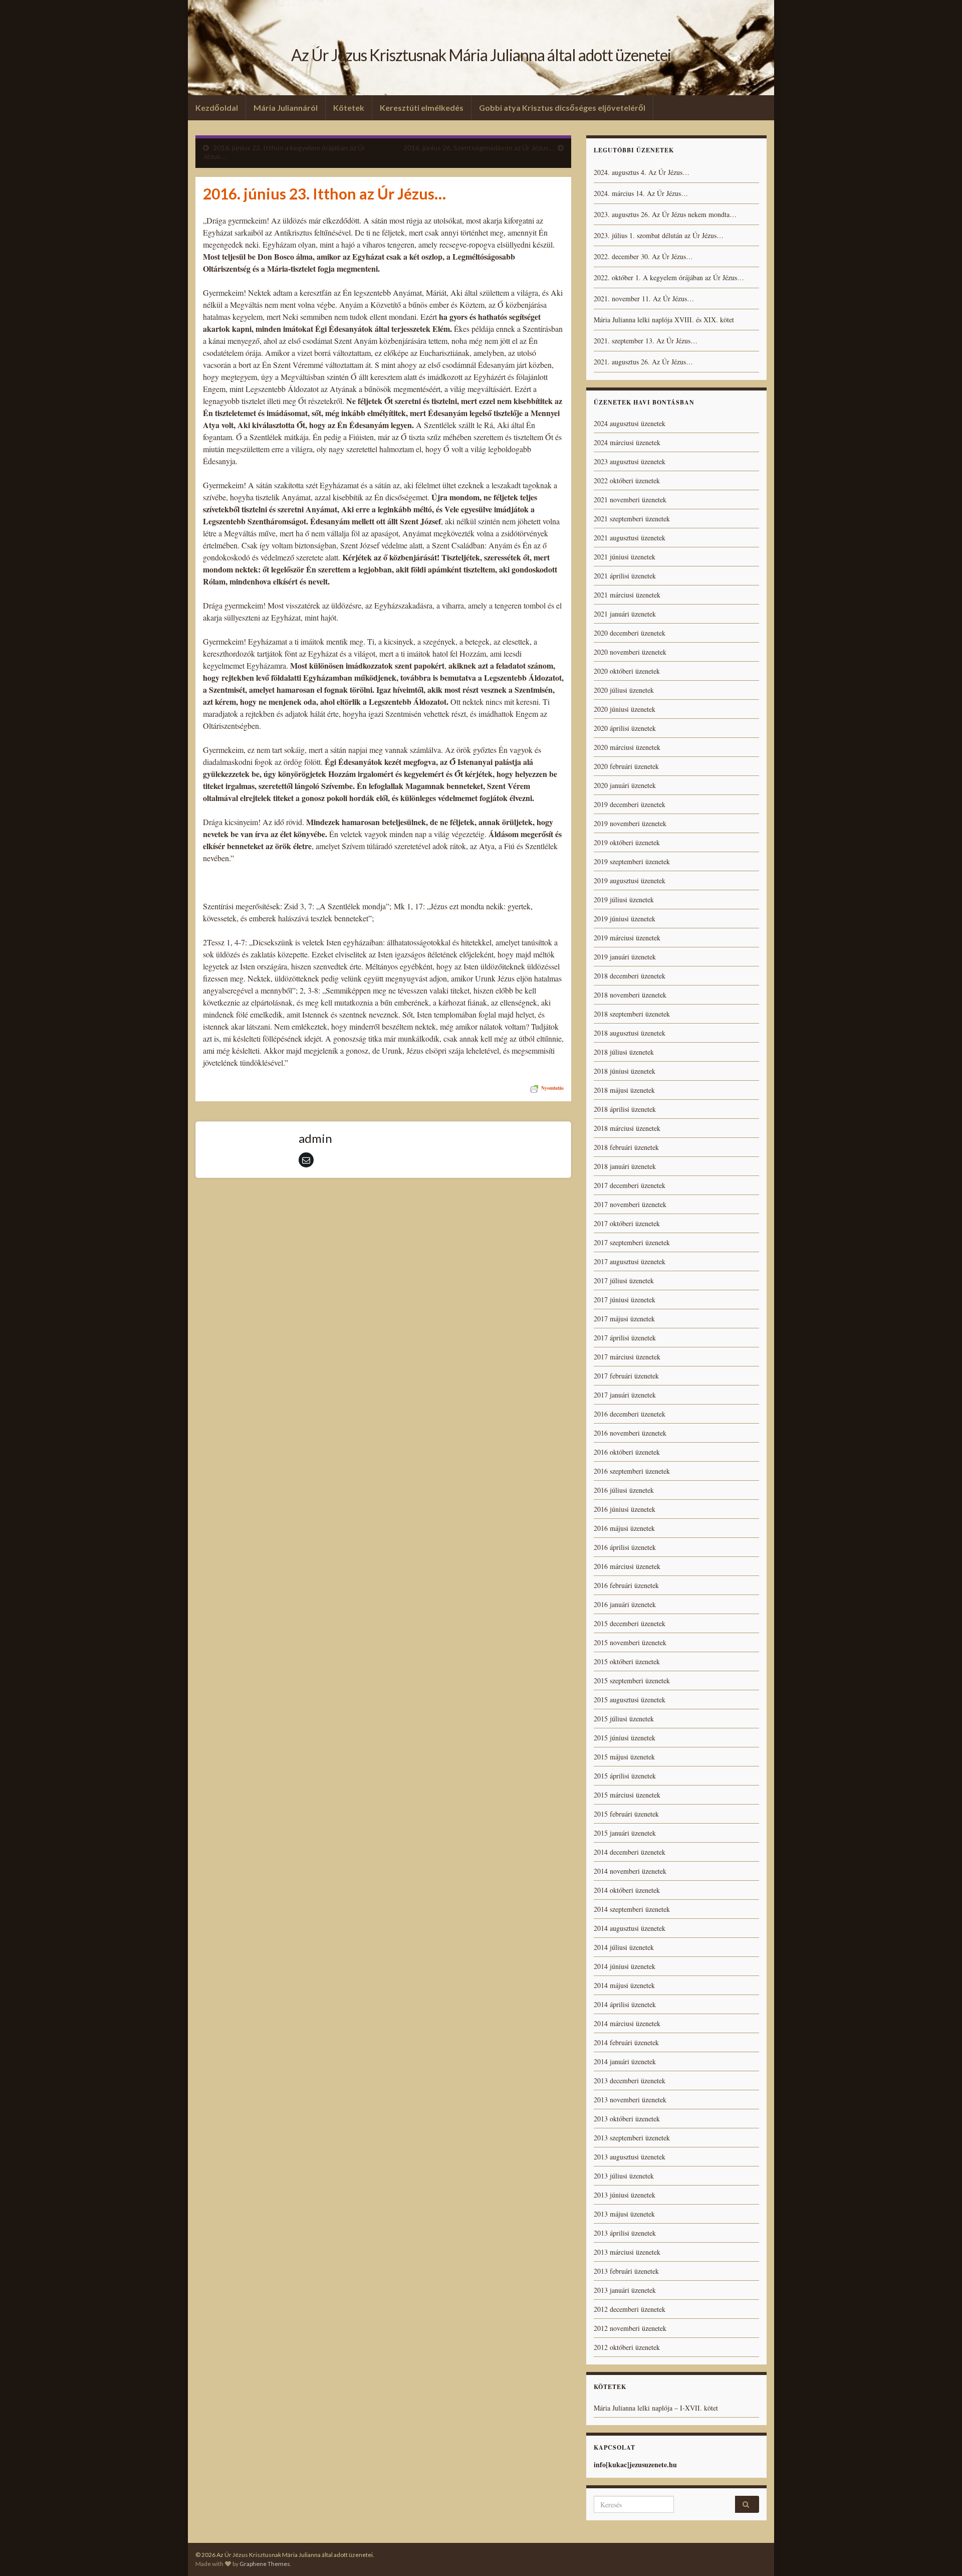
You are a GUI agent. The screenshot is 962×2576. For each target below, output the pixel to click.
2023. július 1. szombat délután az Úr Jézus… (659, 235)
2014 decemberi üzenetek (630, 1852)
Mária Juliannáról (286, 108)
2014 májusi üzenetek (624, 1985)
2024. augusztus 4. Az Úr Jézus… (642, 172)
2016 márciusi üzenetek (627, 1566)
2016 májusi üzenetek (624, 1528)
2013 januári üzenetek (625, 2290)
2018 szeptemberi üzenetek (632, 1014)
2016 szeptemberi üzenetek (632, 1471)
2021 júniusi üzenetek (625, 557)
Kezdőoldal (217, 108)
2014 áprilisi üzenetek (625, 2004)
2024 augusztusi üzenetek (630, 423)
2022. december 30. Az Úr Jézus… (643, 256)
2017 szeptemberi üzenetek (632, 1242)
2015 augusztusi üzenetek (630, 1700)
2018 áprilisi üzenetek (625, 1109)
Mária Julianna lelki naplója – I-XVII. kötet (656, 2408)
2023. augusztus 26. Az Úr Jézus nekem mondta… (665, 214)
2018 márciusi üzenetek (627, 1128)
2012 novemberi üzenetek (630, 2328)
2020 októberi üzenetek (627, 671)
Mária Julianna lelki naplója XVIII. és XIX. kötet (664, 320)
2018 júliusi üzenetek (624, 1052)
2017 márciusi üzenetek (627, 1357)
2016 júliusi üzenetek (624, 1490)
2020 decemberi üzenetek (630, 633)
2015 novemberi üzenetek (630, 1642)
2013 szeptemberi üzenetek (632, 2138)
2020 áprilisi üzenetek (625, 728)
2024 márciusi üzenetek (627, 442)
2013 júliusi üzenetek (624, 2176)
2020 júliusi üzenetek (624, 690)
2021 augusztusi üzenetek (630, 538)
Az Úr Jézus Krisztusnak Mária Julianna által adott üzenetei (481, 55)
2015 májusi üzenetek (624, 1757)
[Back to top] (939, 2553)
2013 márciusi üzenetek (627, 2252)
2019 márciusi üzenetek (627, 938)
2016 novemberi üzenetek (630, 1433)
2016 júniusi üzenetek (625, 1509)
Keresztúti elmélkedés (422, 108)
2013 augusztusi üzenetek (630, 2157)
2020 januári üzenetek (625, 785)
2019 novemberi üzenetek (630, 823)
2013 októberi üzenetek (627, 2119)
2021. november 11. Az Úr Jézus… (644, 299)
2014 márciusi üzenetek (627, 2023)
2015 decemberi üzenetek (630, 1623)
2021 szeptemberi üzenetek (632, 519)
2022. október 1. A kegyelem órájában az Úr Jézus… (669, 277)
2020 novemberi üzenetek (630, 652)
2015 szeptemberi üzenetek (632, 1680)
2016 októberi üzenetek (627, 1452)
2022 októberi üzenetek (627, 480)
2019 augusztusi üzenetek (630, 880)
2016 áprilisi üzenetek (625, 1547)
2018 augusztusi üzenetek (630, 1033)
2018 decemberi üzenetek (630, 976)
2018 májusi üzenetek (624, 1090)
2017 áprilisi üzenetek (625, 1338)
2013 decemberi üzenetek (630, 2080)
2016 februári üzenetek (626, 1585)
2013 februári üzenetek (626, 2271)
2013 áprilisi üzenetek (625, 2233)
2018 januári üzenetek (625, 1166)
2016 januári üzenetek (625, 1604)
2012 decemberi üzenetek (630, 2309)
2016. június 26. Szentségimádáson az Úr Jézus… (478, 148)
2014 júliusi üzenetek (624, 1947)
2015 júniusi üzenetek (625, 1738)
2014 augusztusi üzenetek (630, 1928)
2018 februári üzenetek (626, 1147)
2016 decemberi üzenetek (630, 1414)
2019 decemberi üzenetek (630, 804)
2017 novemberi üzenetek (630, 1204)
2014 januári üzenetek (625, 2061)
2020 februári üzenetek (626, 766)
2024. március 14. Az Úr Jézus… (641, 193)
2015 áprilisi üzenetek (625, 1776)
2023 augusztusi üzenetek (630, 461)
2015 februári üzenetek (626, 1814)
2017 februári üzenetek (626, 1376)
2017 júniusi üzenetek (625, 1300)
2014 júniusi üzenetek (625, 1966)
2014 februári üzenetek (626, 2042)
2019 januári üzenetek (625, 957)
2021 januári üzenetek (625, 614)
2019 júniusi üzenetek (625, 919)
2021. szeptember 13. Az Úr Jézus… (646, 341)
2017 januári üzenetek (625, 1395)
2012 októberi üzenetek (627, 2347)
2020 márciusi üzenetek (627, 747)
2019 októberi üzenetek (627, 842)
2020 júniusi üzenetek (625, 709)
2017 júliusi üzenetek (624, 1280)
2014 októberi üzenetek (627, 1890)
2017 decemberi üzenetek (630, 1185)
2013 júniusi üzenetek (625, 2195)
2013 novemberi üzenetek (630, 2100)
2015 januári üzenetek (625, 1833)
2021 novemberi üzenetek (630, 500)
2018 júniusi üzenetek (625, 1071)
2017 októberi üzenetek (627, 1223)
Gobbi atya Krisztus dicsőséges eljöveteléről (562, 108)
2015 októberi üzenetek (627, 1661)
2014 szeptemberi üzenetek (632, 1909)
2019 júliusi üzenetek (624, 900)
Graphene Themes (265, 2564)
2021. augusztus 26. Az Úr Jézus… (643, 362)
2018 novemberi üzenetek (630, 995)
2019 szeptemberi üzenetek (632, 861)
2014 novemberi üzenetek (630, 1871)
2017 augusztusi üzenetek (630, 1261)
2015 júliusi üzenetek (624, 1719)
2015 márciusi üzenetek (627, 1795)
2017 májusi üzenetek (624, 1319)
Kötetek (349, 108)
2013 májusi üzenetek (624, 2214)
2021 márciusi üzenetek (627, 595)
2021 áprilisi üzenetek (625, 576)
